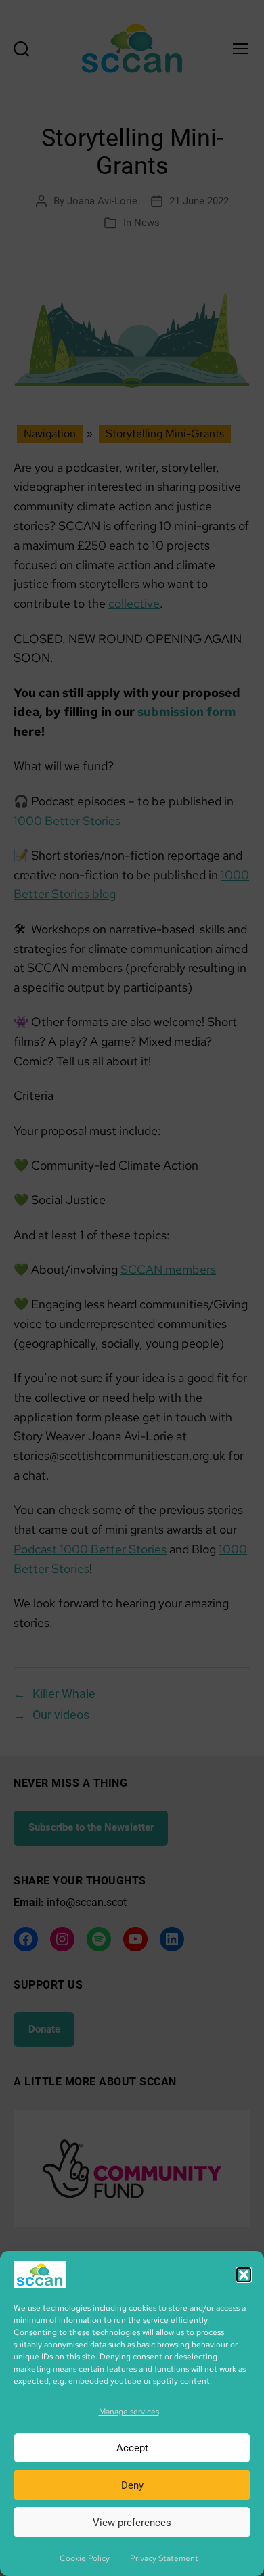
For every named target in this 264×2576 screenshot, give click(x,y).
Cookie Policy (85, 2558)
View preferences (132, 2523)
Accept (132, 2448)
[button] (244, 2275)
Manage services (129, 2412)
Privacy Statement (164, 2558)
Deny (132, 2485)
